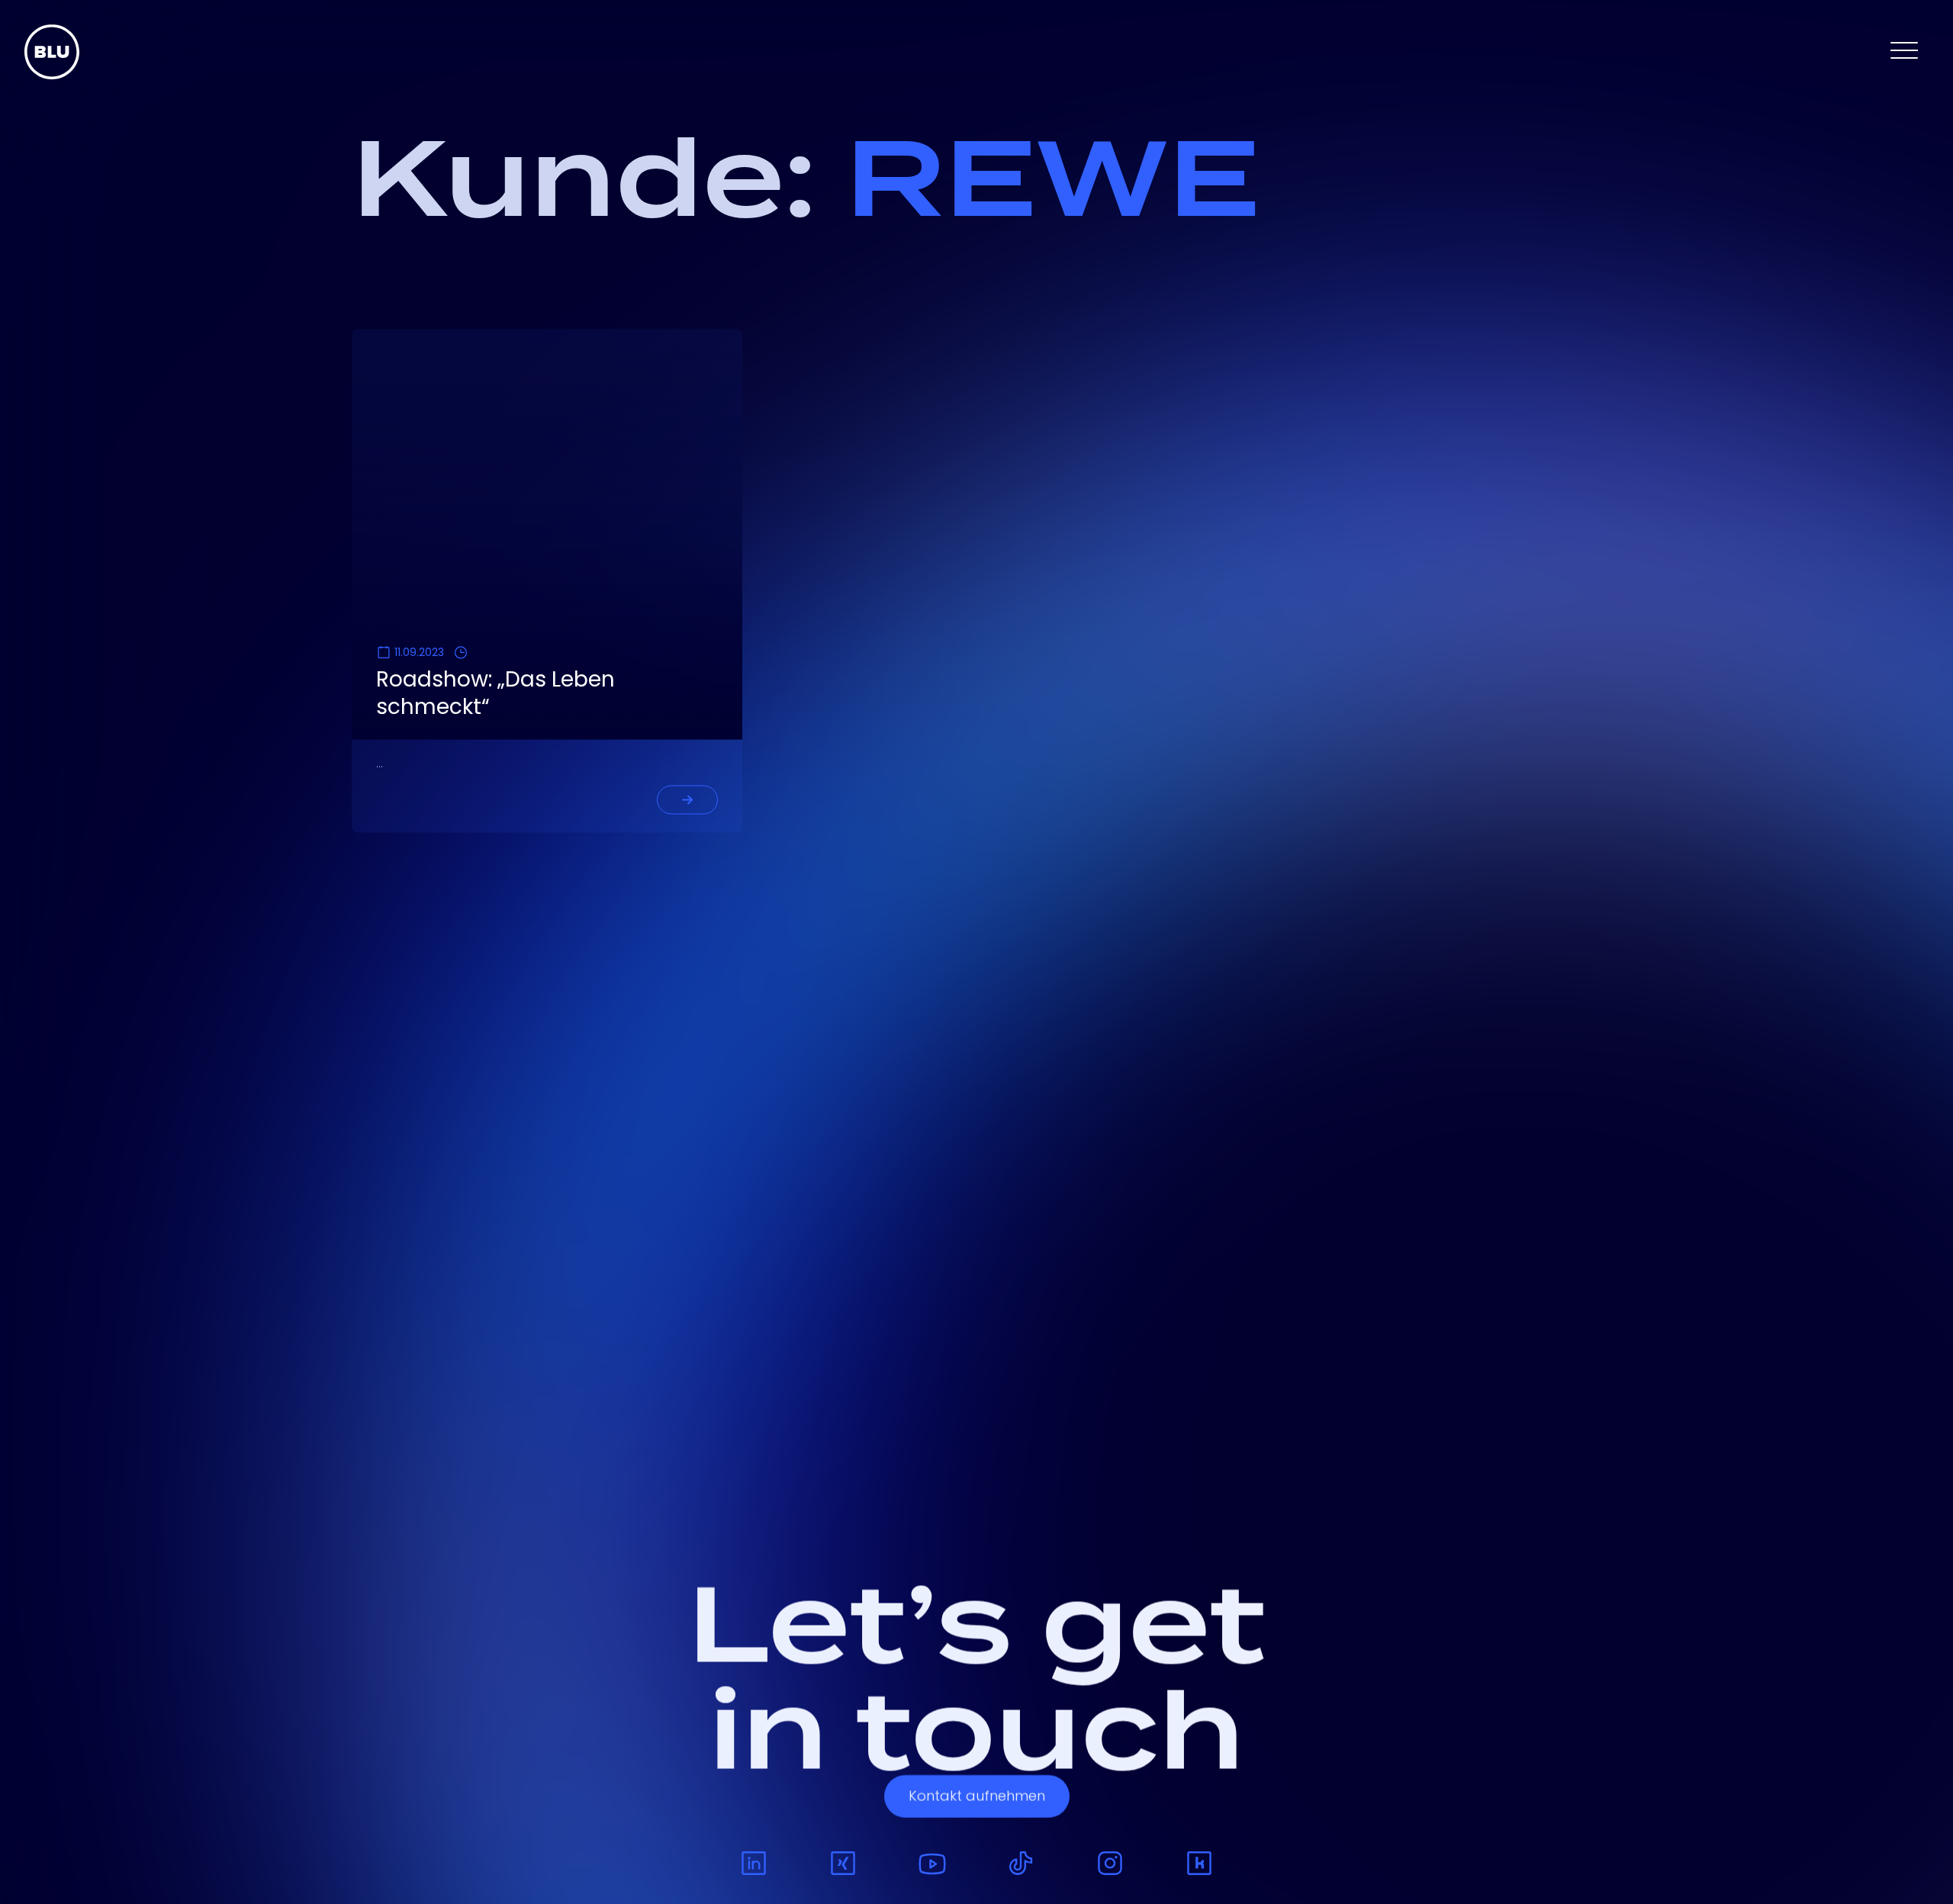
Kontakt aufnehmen (977, 1809)
